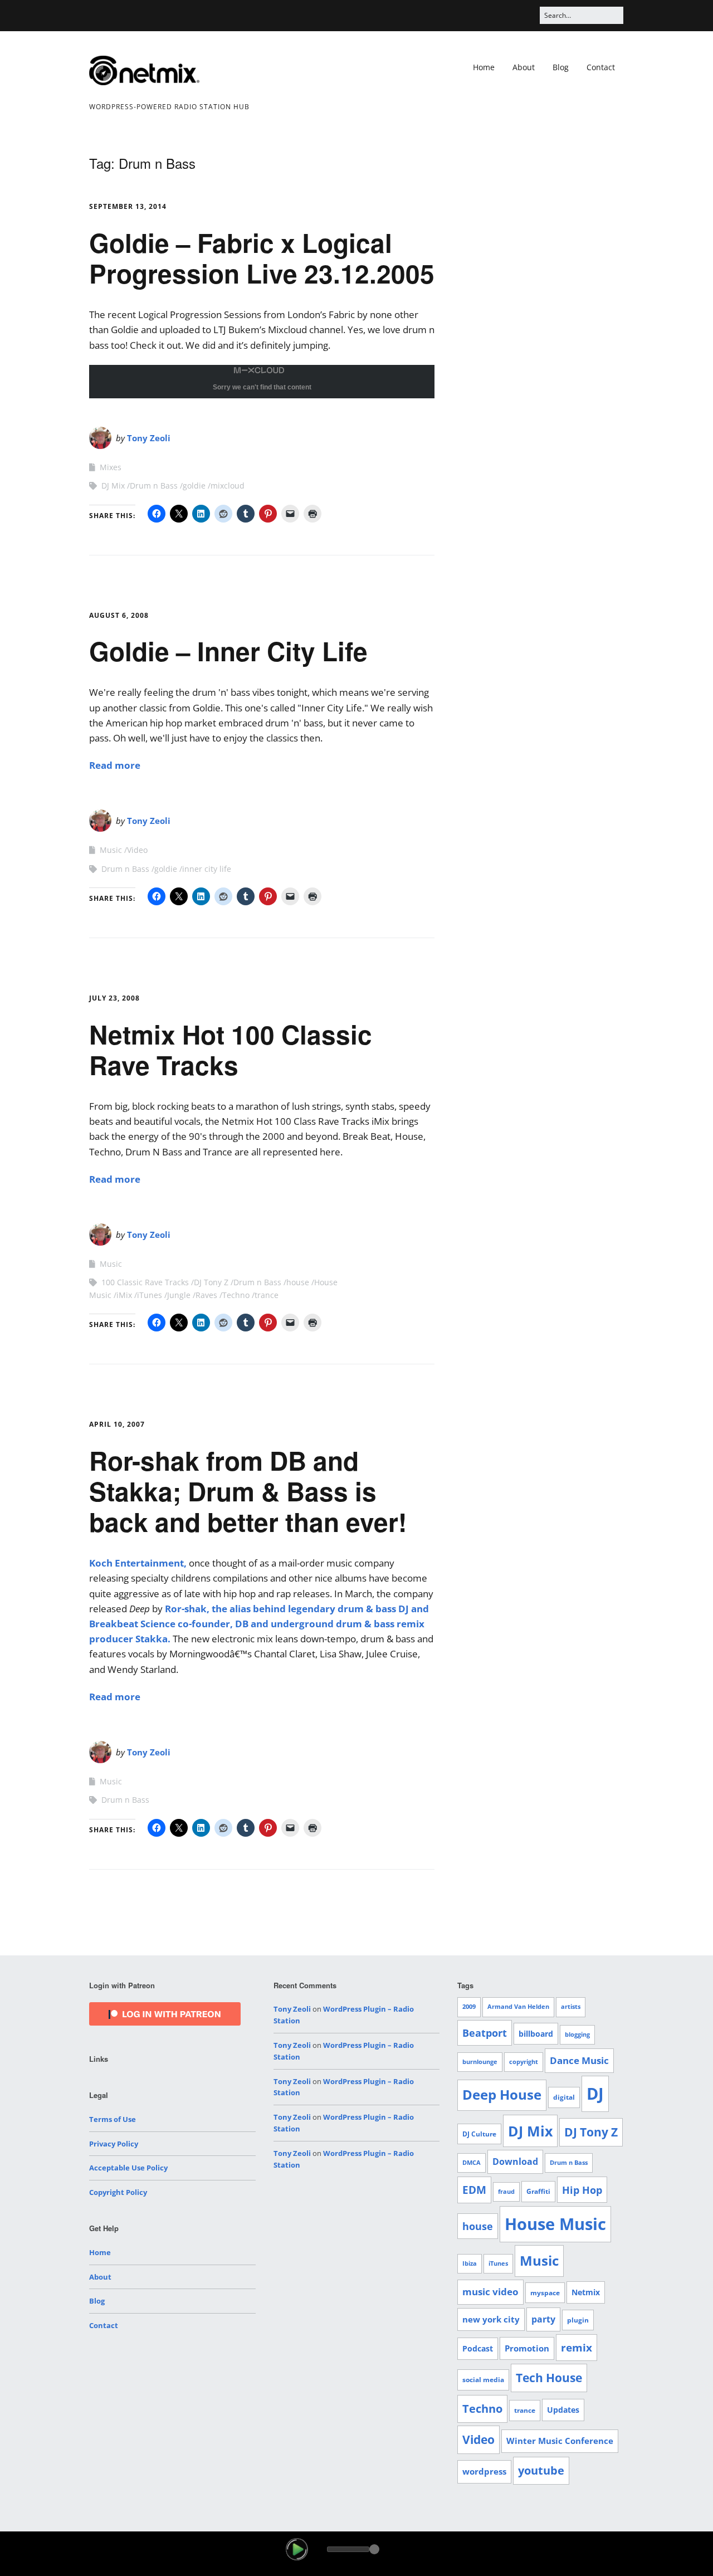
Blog (561, 67)
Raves (206, 1295)
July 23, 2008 (114, 998)
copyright (524, 2062)
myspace (545, 2293)
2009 (469, 2007)
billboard (536, 2034)
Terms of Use (113, 2119)
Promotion (527, 2348)
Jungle (179, 1295)
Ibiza (470, 2263)
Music (111, 850)
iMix (124, 1295)
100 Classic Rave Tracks (145, 1282)
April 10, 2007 (117, 1424)
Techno (236, 1295)
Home (484, 67)
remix (577, 2348)
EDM (474, 2190)
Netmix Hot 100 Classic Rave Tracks (231, 1049)
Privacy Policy (114, 2144)
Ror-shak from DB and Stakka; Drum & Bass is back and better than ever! (248, 1491)
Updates (563, 2410)
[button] (297, 2549)
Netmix (586, 2292)
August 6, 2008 (119, 615)
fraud (506, 2192)
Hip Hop (582, 2190)
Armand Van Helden (518, 2007)
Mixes (111, 467)
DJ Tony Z (211, 1282)
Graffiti (538, 2191)
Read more (115, 765)
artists (571, 2007)
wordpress (484, 2471)
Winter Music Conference (560, 2441)
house (298, 1282)
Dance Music (579, 2060)
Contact (601, 67)
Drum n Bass (154, 486)
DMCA (472, 2163)
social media (483, 2380)
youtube (541, 2470)
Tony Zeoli (149, 438)
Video (137, 850)
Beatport (485, 2033)
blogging (577, 2035)
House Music (555, 2224)
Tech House (549, 2378)
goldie (194, 486)
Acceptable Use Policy (128, 2168)
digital (564, 2097)
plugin (578, 2320)
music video (490, 2292)
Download (515, 2162)
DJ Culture (479, 2134)
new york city (491, 2319)
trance (267, 1295)
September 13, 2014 (128, 206)
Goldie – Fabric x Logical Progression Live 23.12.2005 (262, 258)
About (524, 67)
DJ (595, 2093)
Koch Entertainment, (138, 1563)
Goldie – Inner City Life (228, 651)
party (543, 2319)
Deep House (502, 2095)
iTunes (150, 1295)
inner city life (207, 869)
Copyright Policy (118, 2192)
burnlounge (480, 2062)
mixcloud (228, 486)
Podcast (478, 2348)
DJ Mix (113, 486)
